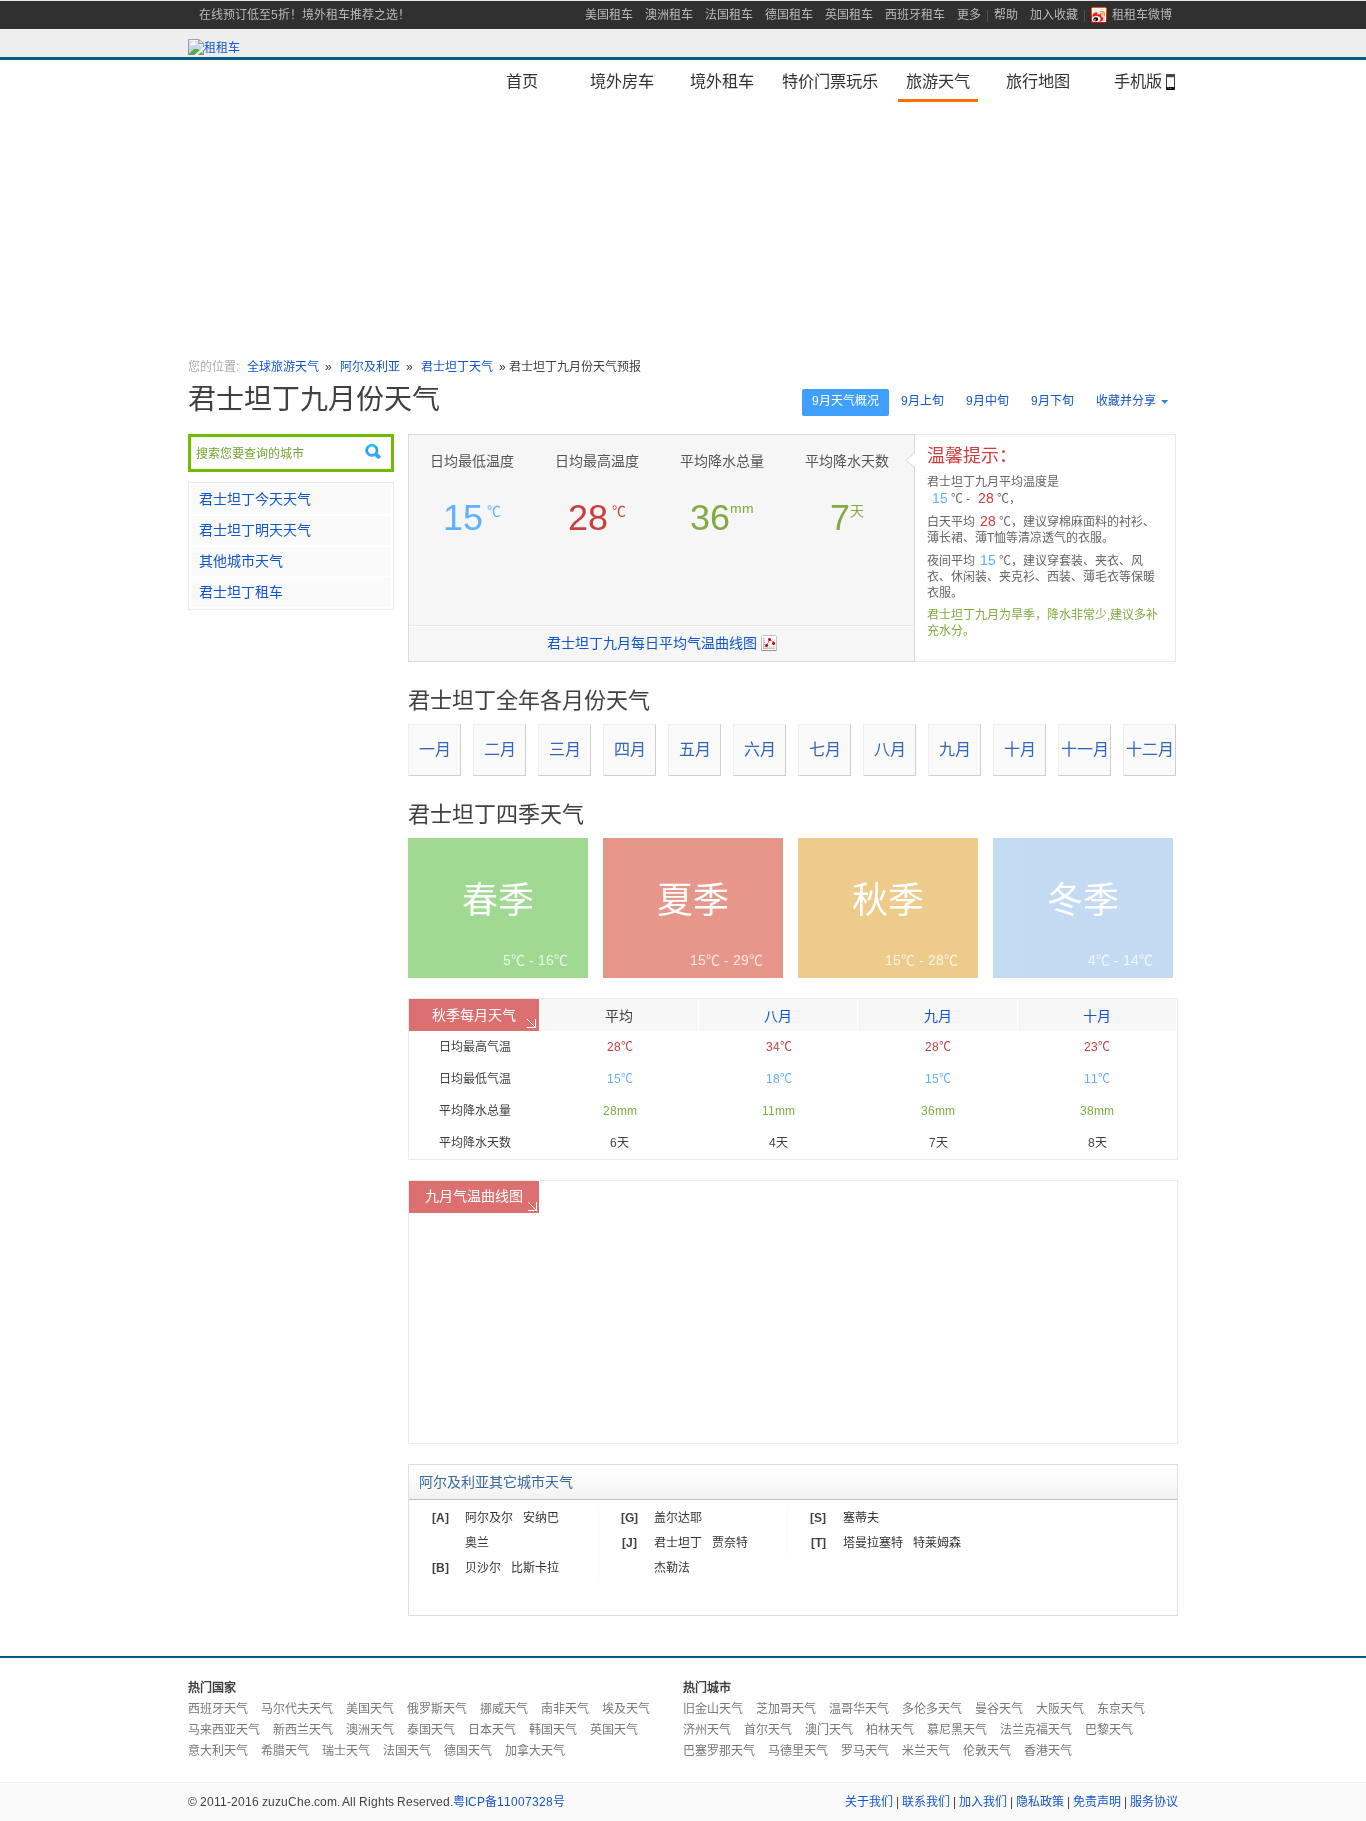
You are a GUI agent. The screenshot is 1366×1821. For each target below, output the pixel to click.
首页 (522, 81)
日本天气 (492, 1730)
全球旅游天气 (283, 367)
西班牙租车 (915, 15)
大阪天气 (1060, 1709)
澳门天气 (829, 1730)
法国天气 (407, 1751)
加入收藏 (1054, 15)
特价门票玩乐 (830, 81)
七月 (825, 749)
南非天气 (565, 1709)
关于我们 (869, 1802)
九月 (955, 749)
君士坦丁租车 (241, 592)
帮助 (1006, 15)
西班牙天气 (218, 1709)
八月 (890, 749)
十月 (1020, 749)
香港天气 (1048, 1751)
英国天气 (614, 1730)
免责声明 (1097, 1802)
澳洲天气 (370, 1730)
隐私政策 (1040, 1802)
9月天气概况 (845, 401)
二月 (500, 749)
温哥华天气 (859, 1709)
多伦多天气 (932, 1709)
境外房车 (622, 81)
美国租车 (609, 15)
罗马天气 (865, 1751)
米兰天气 (926, 1751)
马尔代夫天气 (297, 1709)
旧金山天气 (713, 1709)
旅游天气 (938, 81)
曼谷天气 (999, 1709)
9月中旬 (987, 401)
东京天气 (1121, 1709)
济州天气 (707, 1730)
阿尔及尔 (489, 1518)
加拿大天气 (535, 1751)
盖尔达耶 (678, 1518)
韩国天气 (553, 1730)
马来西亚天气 (224, 1730)
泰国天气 (431, 1730)
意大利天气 (218, 1751)
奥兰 (477, 1543)
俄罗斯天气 (437, 1709)
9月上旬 (922, 401)
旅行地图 (1038, 81)
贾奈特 (730, 1543)
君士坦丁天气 (457, 367)
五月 (695, 749)
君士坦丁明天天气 (255, 530)
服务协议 (1154, 1802)
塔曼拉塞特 (873, 1543)
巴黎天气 (1109, 1730)
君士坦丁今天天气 (255, 499)
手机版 (1138, 81)
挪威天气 (504, 1709)
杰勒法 (672, 1568)
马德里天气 (798, 1751)
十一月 (1085, 749)
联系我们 (926, 1802)
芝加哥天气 (786, 1709)
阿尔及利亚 (370, 367)
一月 (435, 749)
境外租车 (722, 81)
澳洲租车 (669, 15)
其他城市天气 (241, 561)
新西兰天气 (303, 1730)
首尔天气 (768, 1730)
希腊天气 (285, 1751)
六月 (760, 749)
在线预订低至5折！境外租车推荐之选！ (304, 15)
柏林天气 (890, 1730)
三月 (565, 749)
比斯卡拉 (535, 1568)
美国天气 (370, 1709)
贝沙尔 (483, 1568)
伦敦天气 (987, 1751)
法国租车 (729, 15)
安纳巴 (541, 1518)
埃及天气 (626, 1709)
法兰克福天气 (1036, 1730)
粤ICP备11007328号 (509, 1802)
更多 (969, 15)
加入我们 (983, 1802)
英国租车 (849, 15)
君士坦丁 (678, 1543)
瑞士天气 (346, 1751)
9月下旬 (1052, 401)
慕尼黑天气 (957, 1730)
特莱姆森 (937, 1543)
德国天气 (468, 1751)
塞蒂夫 (861, 1518)
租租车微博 (1142, 15)
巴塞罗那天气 (719, 1751)
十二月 (1150, 749)
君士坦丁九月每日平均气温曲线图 (652, 643)
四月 (630, 749)
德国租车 (789, 15)
